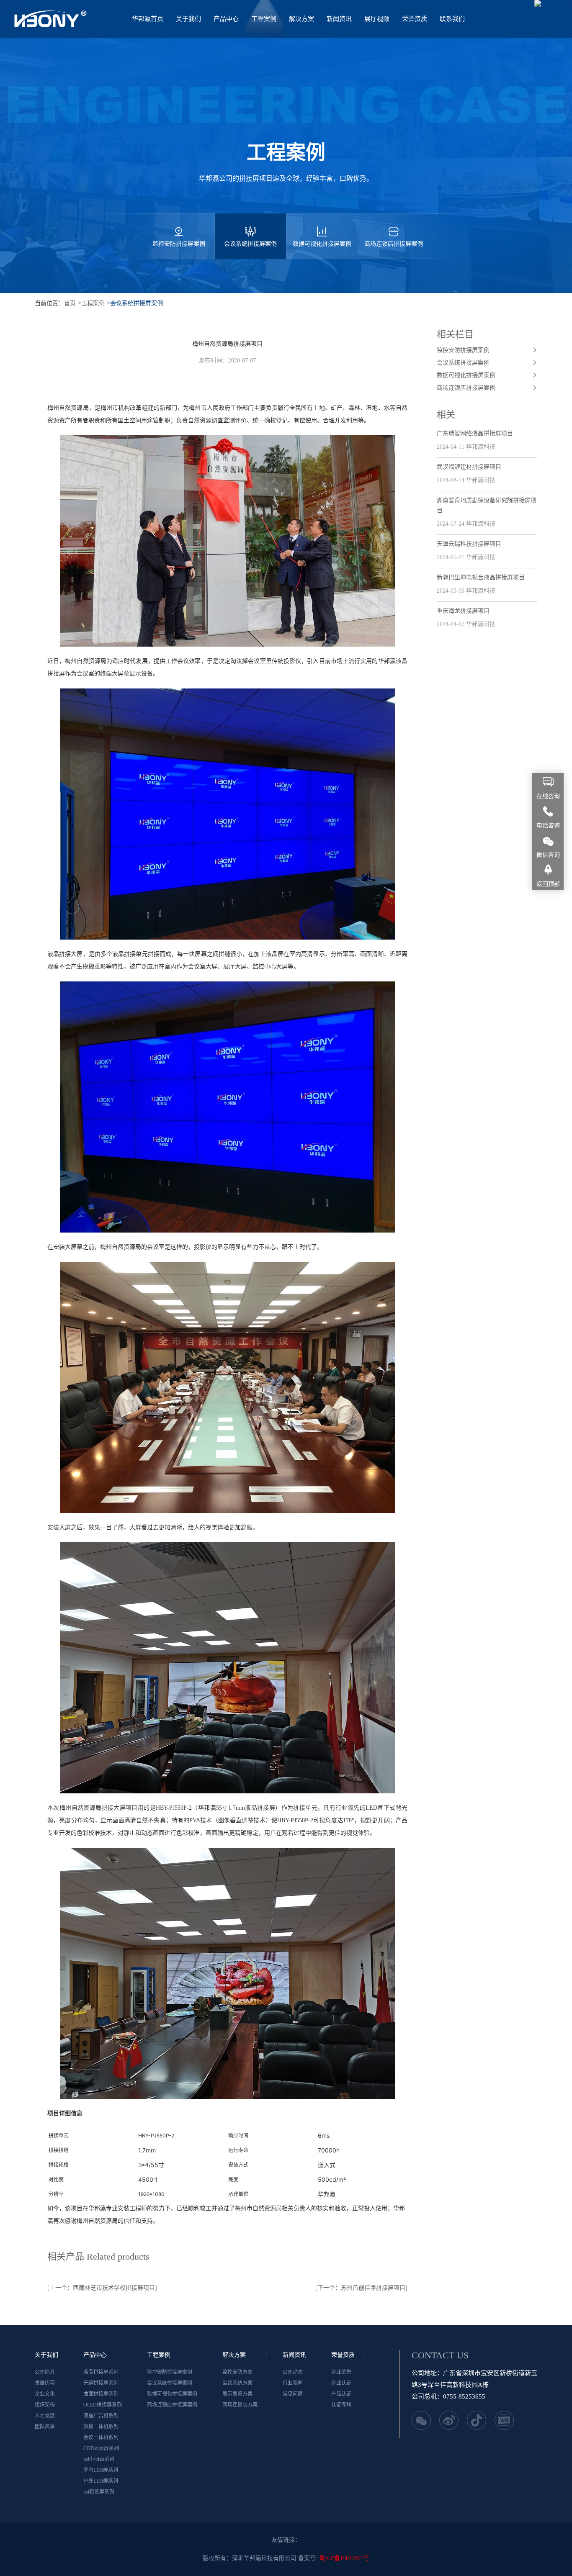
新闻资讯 (339, 19)
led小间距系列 (99, 2459)
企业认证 (341, 2383)
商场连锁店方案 (240, 2405)
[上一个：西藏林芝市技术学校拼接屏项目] (102, 2288)
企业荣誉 (341, 2372)
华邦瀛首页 (148, 19)
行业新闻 (293, 2383)
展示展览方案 (237, 2394)
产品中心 (226, 19)
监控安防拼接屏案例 (179, 244)
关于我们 (188, 19)
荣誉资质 (415, 19)
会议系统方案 (237, 2383)
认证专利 (341, 2405)
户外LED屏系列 (101, 2481)
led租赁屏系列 (99, 2492)
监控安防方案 (237, 2372)
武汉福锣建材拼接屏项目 (469, 467)
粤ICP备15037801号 (344, 2558)
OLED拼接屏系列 (103, 2405)
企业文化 (45, 2394)
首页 (70, 303)
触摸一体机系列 (101, 2427)
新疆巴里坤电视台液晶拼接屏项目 (481, 577)
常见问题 (293, 2394)
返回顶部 (548, 884)
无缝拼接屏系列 (101, 2383)
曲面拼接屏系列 (101, 2394)
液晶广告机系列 (101, 2416)
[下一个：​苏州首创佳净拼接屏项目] (361, 2288)
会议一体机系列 (101, 2437)
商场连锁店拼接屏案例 (394, 244)
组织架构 (45, 2405)
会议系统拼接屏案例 (250, 244)
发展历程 (45, 2383)
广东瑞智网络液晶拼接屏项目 (475, 433)
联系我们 (452, 19)
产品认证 (341, 2394)
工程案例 (264, 19)
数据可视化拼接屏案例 (322, 244)
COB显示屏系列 (101, 2448)
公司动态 (293, 2372)
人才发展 (45, 2416)
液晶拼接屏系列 (101, 2372)
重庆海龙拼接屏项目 (463, 611)
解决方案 (301, 19)
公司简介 (45, 2372)
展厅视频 (377, 19)
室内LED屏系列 (101, 2470)
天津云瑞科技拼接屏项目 (469, 544)
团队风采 (45, 2427)
